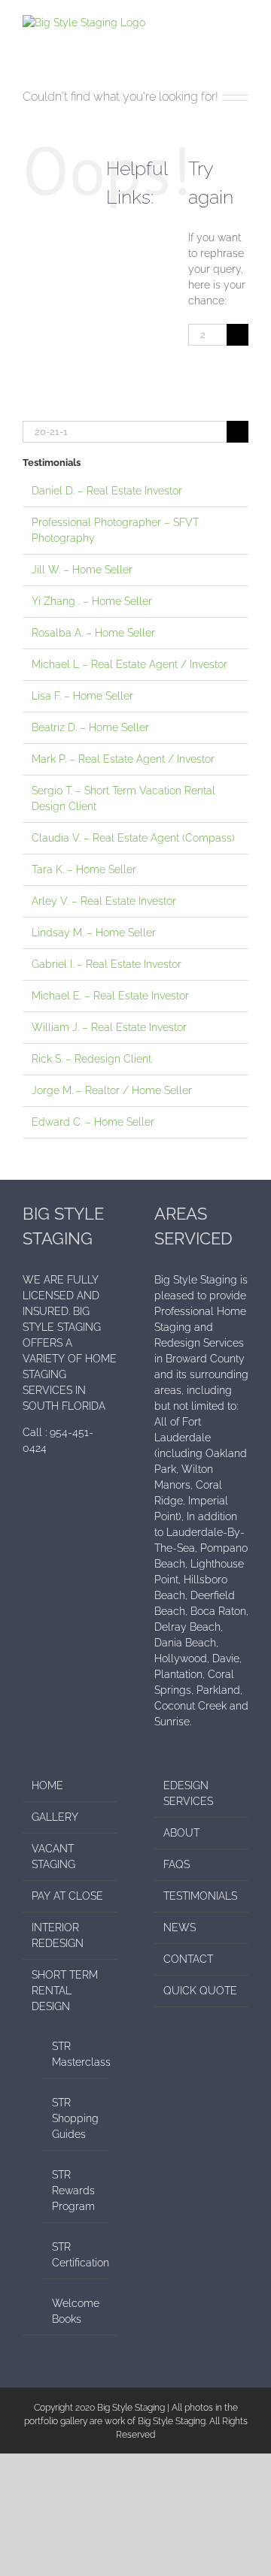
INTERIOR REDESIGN (58, 1935)
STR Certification (77, 2255)
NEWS (180, 1927)
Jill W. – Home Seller (82, 570)
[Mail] (47, 1501)
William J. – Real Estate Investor (109, 1027)
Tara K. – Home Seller (84, 869)
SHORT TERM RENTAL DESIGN (65, 1991)
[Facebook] (27, 1501)
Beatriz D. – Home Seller (90, 727)
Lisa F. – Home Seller (82, 696)
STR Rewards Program (73, 2191)
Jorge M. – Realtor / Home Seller (112, 1090)
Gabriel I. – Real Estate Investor (107, 964)
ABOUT (181, 1833)
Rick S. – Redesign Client (91, 1059)
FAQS (177, 1864)
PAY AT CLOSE (67, 1896)
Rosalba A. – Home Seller (93, 633)
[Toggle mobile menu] (242, 23)
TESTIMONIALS (200, 1896)
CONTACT (188, 1959)
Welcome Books (76, 2311)
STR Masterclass (77, 2054)
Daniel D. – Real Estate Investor (107, 491)
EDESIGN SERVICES (188, 1793)
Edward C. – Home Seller (93, 1122)
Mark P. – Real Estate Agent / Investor (123, 759)
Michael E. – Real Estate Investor (110, 996)
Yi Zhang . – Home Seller (92, 601)
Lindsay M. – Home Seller (94, 933)
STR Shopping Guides (75, 2118)
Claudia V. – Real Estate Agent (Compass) (133, 838)
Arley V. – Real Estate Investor (104, 901)
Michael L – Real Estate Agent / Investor (129, 664)
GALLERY (55, 1817)
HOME (47, 1785)
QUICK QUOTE (200, 1991)
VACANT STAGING (53, 1856)
